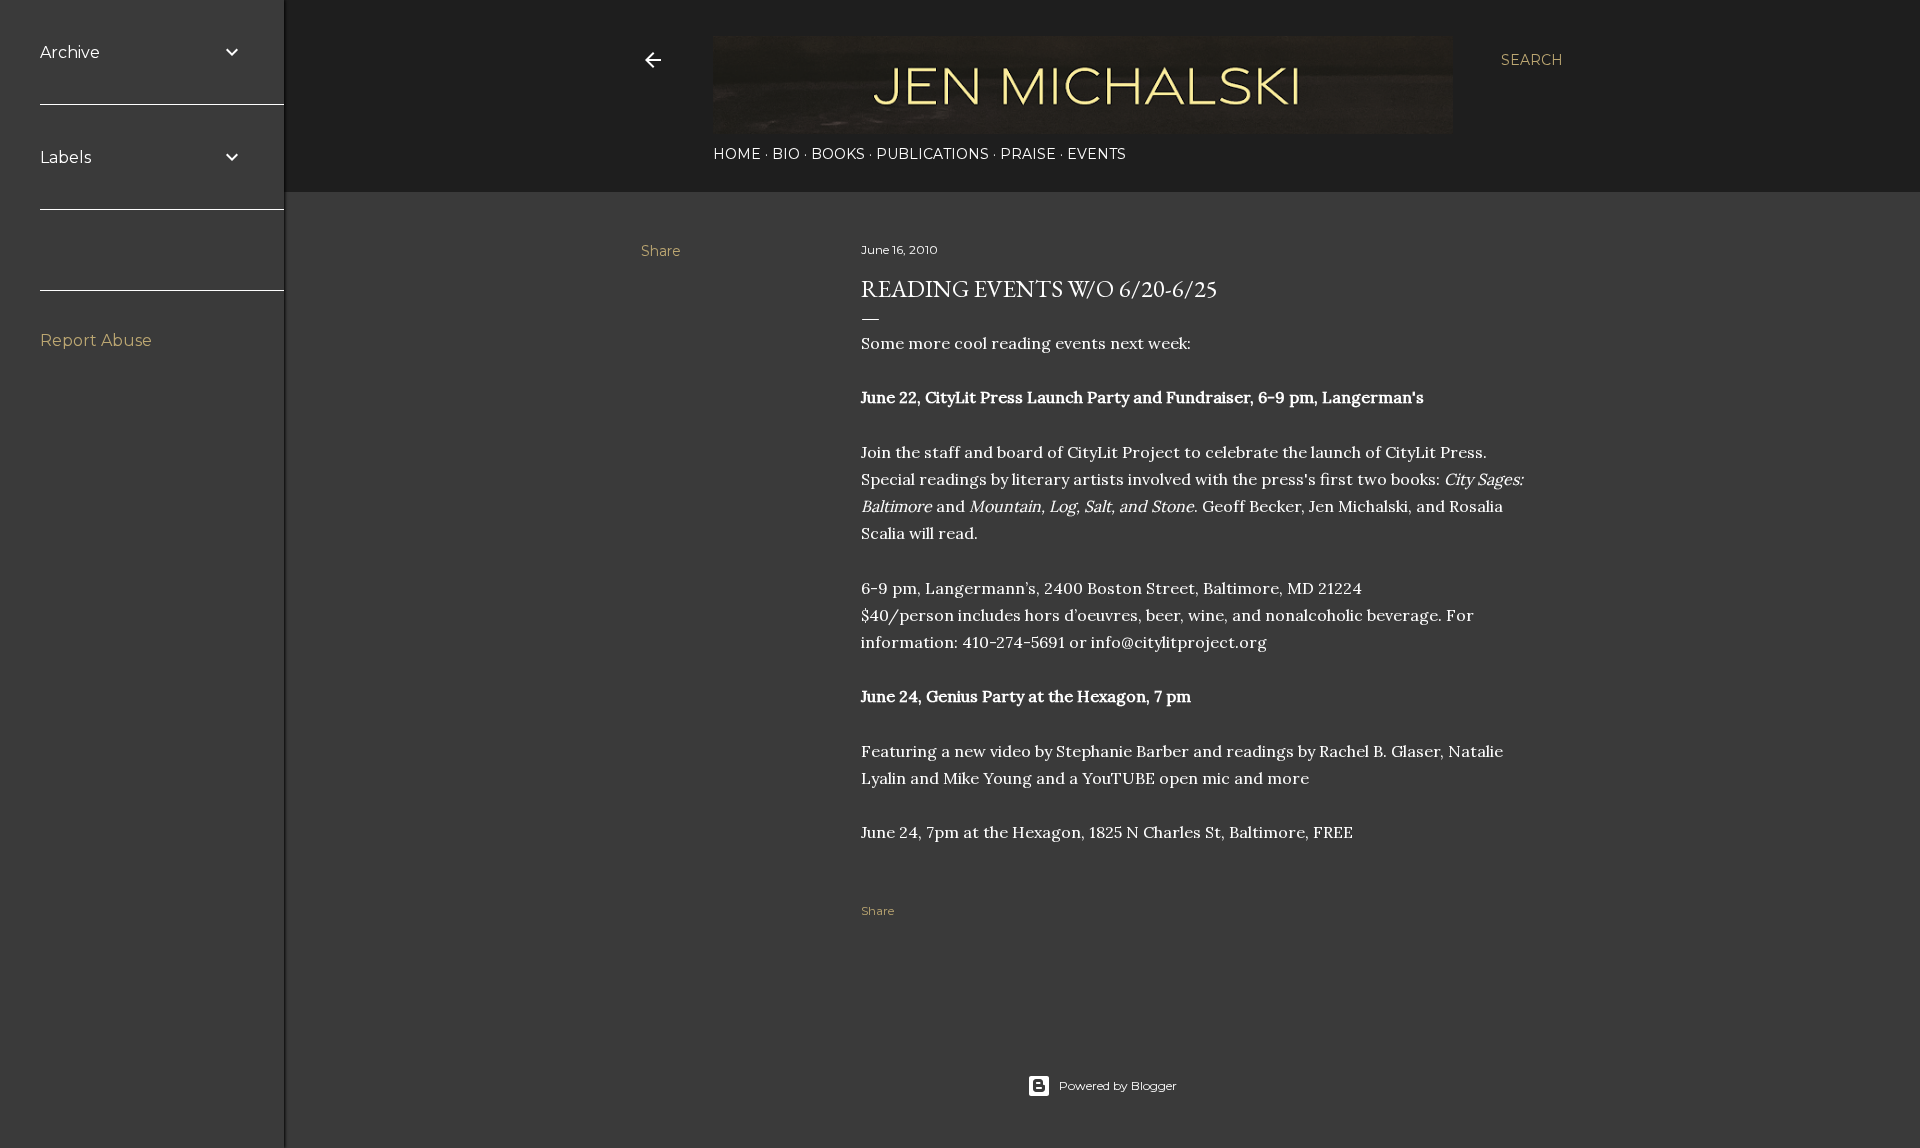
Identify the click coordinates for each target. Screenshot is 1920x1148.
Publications (932, 154)
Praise (1028, 154)
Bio (786, 154)
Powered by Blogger (1118, 1085)
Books (838, 154)
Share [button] (661, 251)
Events (1096, 154)
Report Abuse (96, 340)
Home (737, 154)
